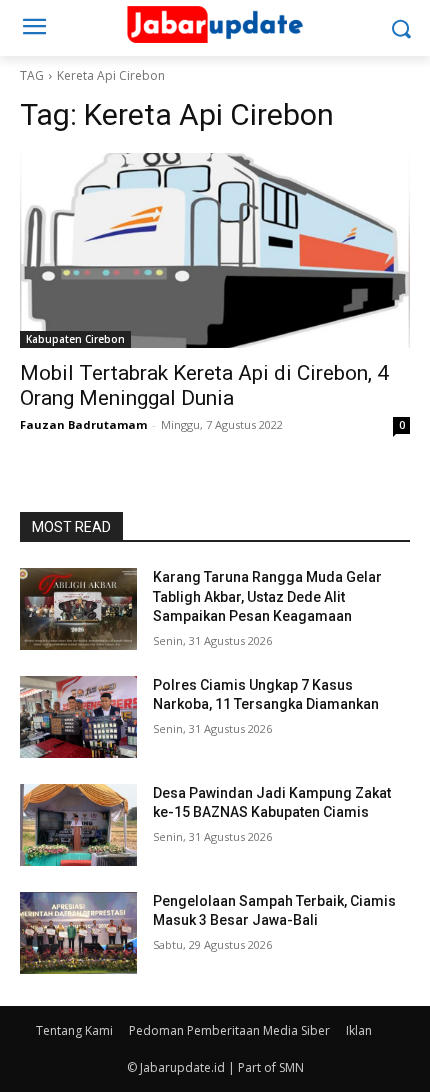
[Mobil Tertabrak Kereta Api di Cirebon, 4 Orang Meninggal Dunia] (215, 250)
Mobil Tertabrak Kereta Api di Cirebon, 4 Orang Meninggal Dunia (204, 385)
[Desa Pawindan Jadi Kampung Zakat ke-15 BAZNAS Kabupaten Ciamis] (78, 825)
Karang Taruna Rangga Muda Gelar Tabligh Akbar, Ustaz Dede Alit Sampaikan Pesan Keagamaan (267, 596)
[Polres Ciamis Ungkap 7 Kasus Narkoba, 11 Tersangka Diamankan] (78, 717)
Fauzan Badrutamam (83, 424)
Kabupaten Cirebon (75, 339)
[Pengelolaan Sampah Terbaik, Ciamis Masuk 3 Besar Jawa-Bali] (78, 933)
